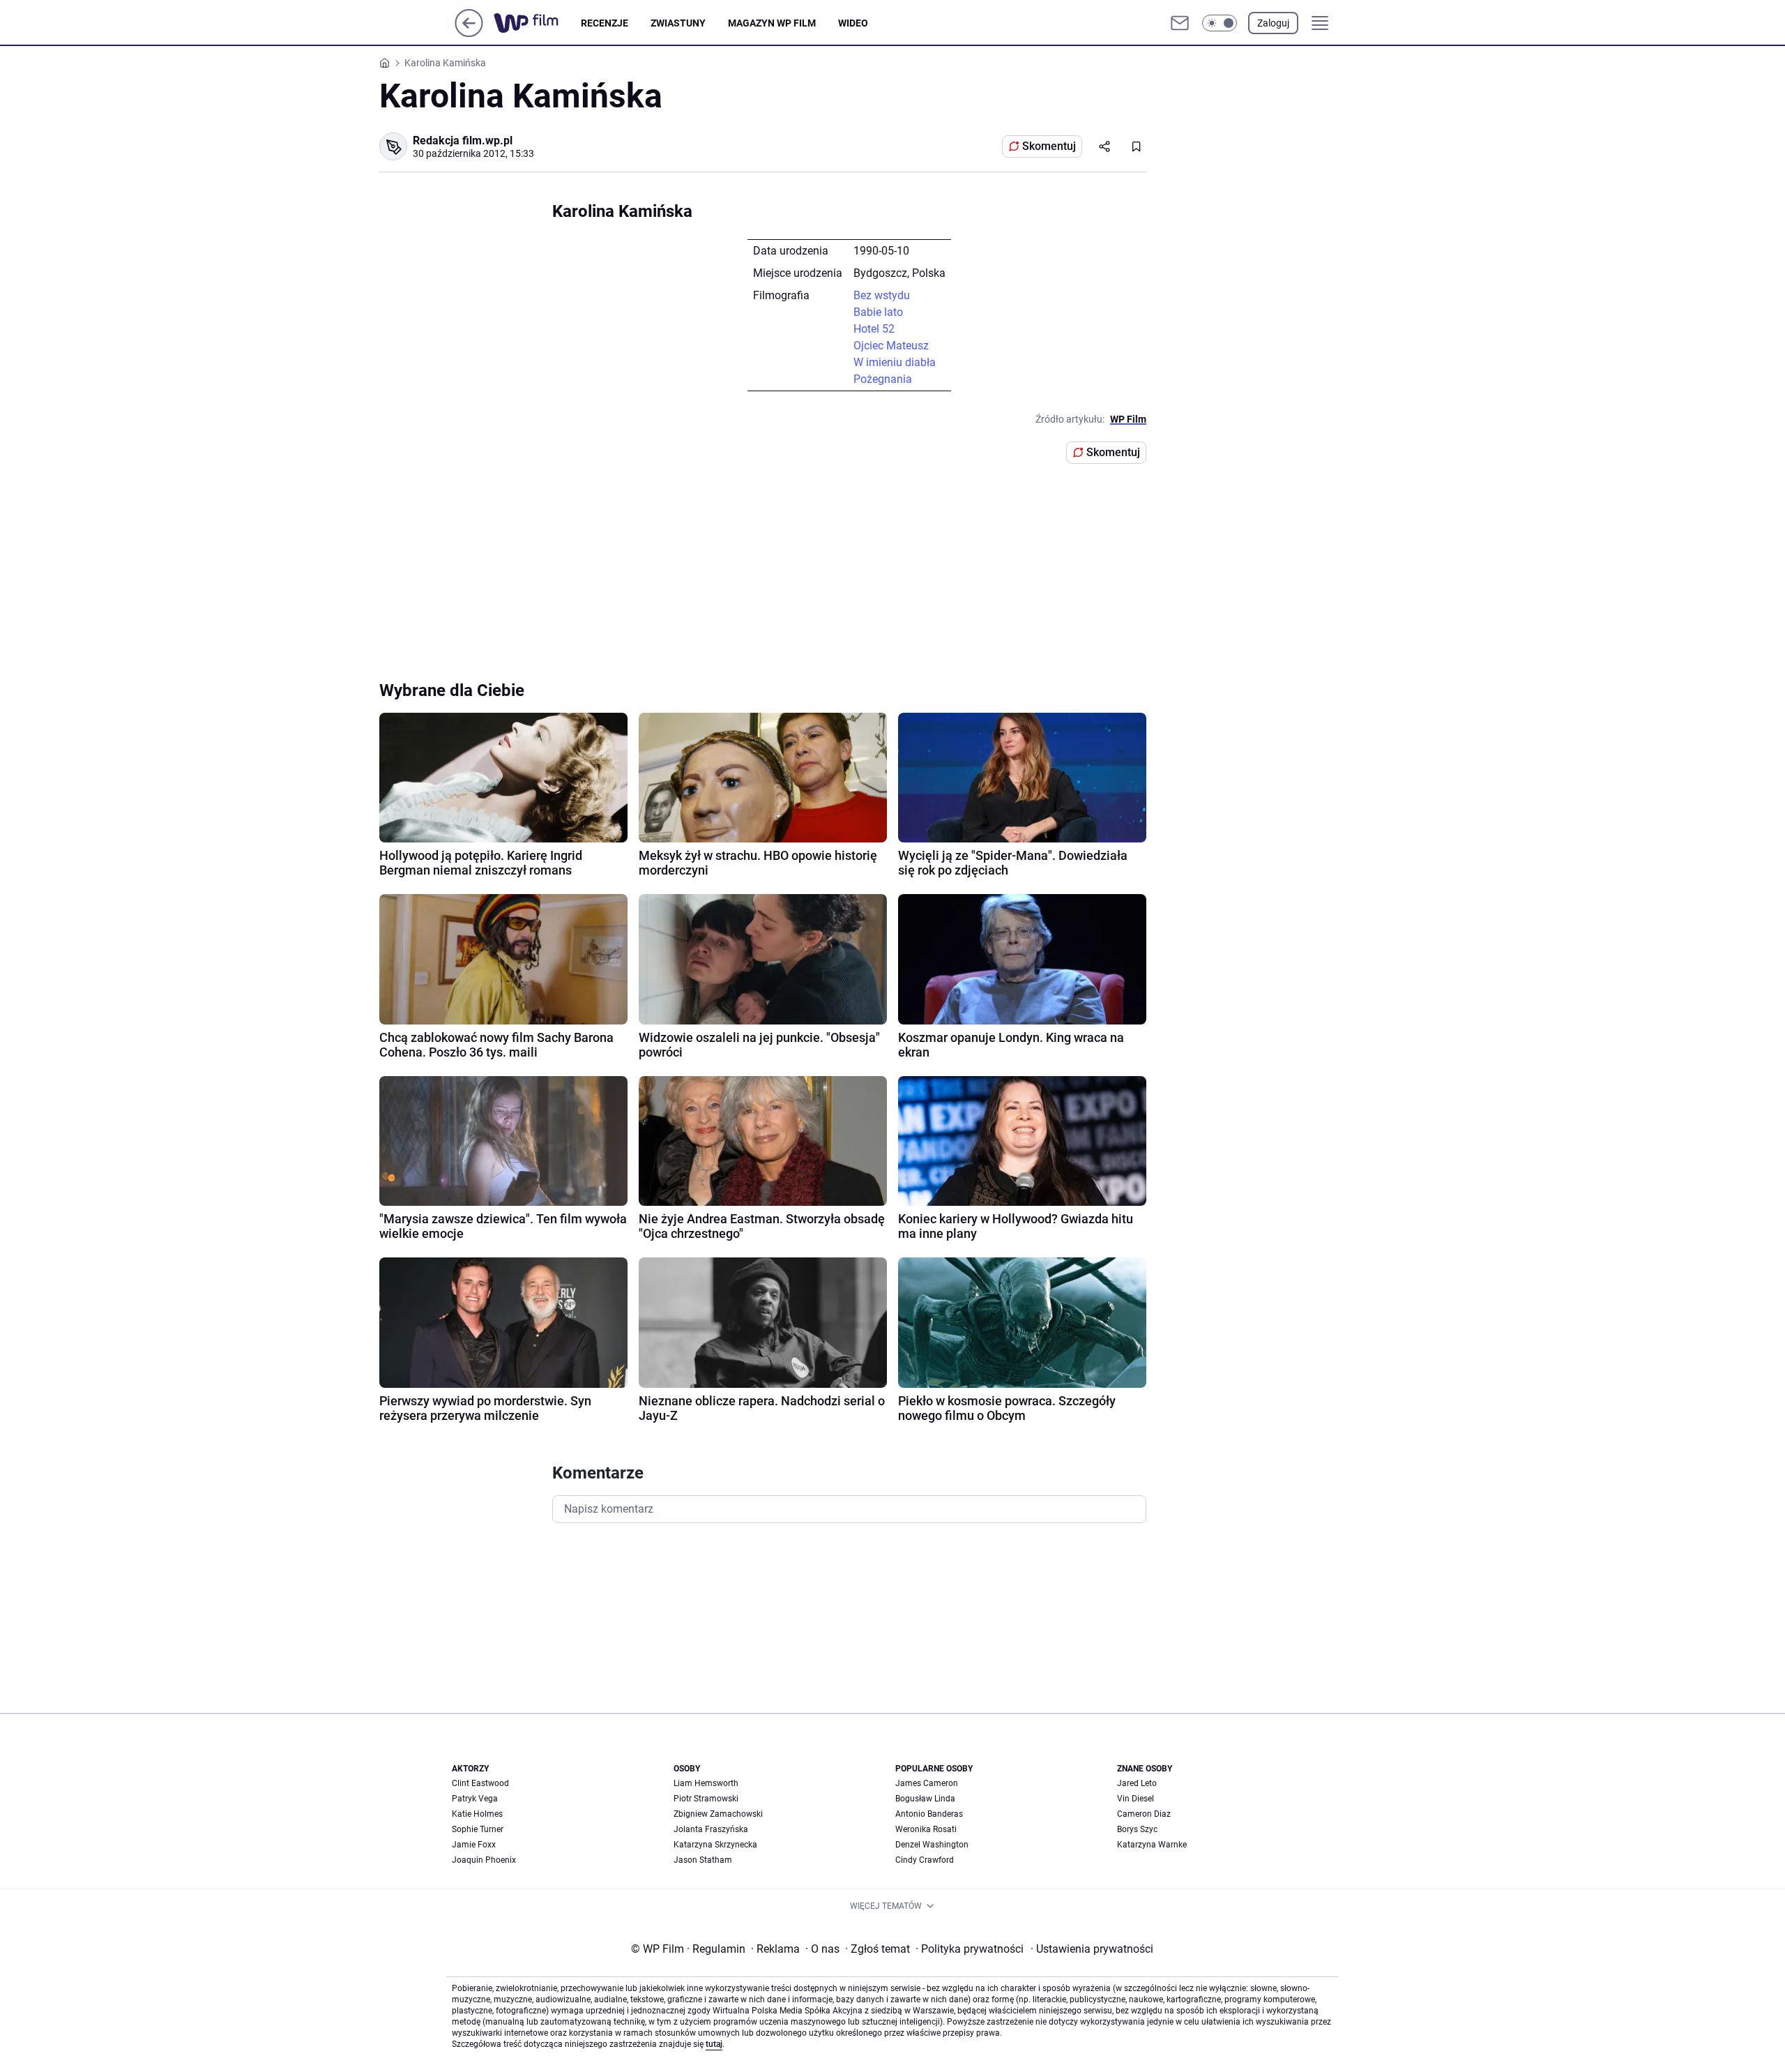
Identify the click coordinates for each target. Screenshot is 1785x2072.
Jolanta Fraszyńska (711, 1829)
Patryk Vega (475, 1799)
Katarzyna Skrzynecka (715, 1845)
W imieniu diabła (895, 362)
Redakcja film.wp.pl (463, 141)
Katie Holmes (477, 1814)
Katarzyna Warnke (1152, 1845)
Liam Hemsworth (706, 1783)
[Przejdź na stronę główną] (469, 33)
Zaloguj (1273, 23)
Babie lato (878, 312)
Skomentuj (1049, 146)
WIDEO (853, 23)
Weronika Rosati (926, 1829)
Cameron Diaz (1144, 1814)
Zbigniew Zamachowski (718, 1814)
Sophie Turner (478, 1829)
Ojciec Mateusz (891, 346)
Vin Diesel (1135, 1799)
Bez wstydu (882, 295)
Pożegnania (883, 379)
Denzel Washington (932, 1845)
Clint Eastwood (480, 1783)
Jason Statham (703, 1860)
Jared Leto (1137, 1783)
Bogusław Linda (925, 1799)
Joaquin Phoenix (484, 1860)
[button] (1220, 23)
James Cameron (927, 1783)
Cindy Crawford (925, 1860)
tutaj (714, 2044)
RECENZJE (605, 23)
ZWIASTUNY (678, 23)
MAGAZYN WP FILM (772, 23)
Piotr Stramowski (706, 1799)
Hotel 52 (874, 329)
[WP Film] (537, 23)
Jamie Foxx (474, 1845)
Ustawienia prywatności (1092, 1949)
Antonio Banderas (929, 1814)
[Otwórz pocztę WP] (1180, 23)
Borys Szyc (1137, 1829)
